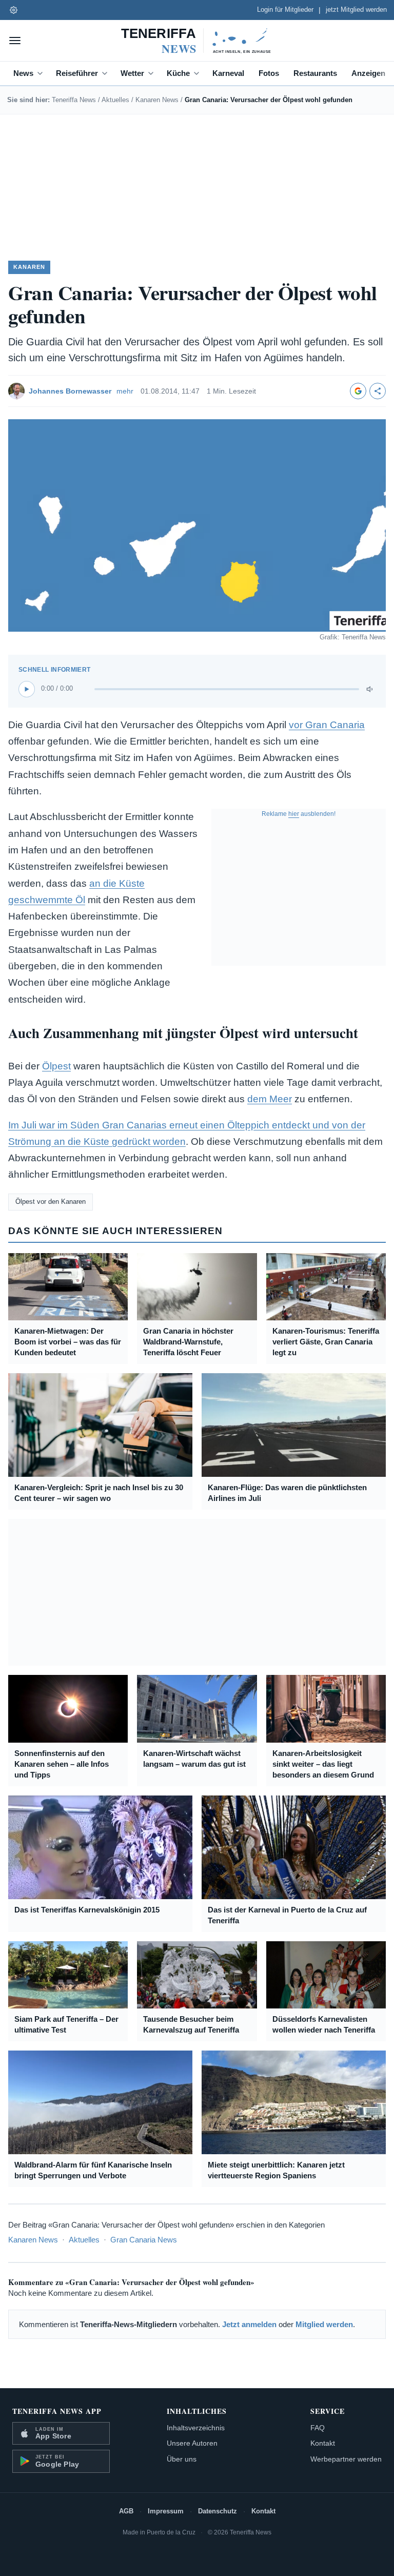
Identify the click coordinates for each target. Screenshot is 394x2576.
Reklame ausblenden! (299, 814)
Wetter (132, 73)
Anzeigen (368, 73)
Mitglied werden (324, 2324)
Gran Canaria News (144, 2240)
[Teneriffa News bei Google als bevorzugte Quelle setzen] (358, 391)
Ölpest (56, 1066)
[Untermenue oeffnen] (42, 73)
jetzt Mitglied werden (356, 10)
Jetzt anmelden (249, 2324)
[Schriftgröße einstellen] (13, 10)
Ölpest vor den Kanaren (51, 1202)
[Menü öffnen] (15, 41)
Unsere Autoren (192, 2443)
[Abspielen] (27, 689)
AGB (126, 2511)
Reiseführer (77, 73)
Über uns (182, 2459)
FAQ (318, 2428)
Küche (178, 73)
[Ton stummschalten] (370, 689)
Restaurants (315, 73)
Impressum (166, 2511)
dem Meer (270, 1099)
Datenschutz (218, 2511)
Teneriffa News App (57, 2411)
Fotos (269, 73)
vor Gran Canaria (327, 725)
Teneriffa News (74, 100)
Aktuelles (115, 100)
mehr (125, 391)
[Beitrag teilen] (378, 391)
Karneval (228, 73)
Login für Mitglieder (285, 10)
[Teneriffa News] (197, 41)
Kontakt (323, 2443)
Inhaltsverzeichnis (196, 2428)
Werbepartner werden (346, 2459)
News (23, 73)
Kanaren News (157, 100)
